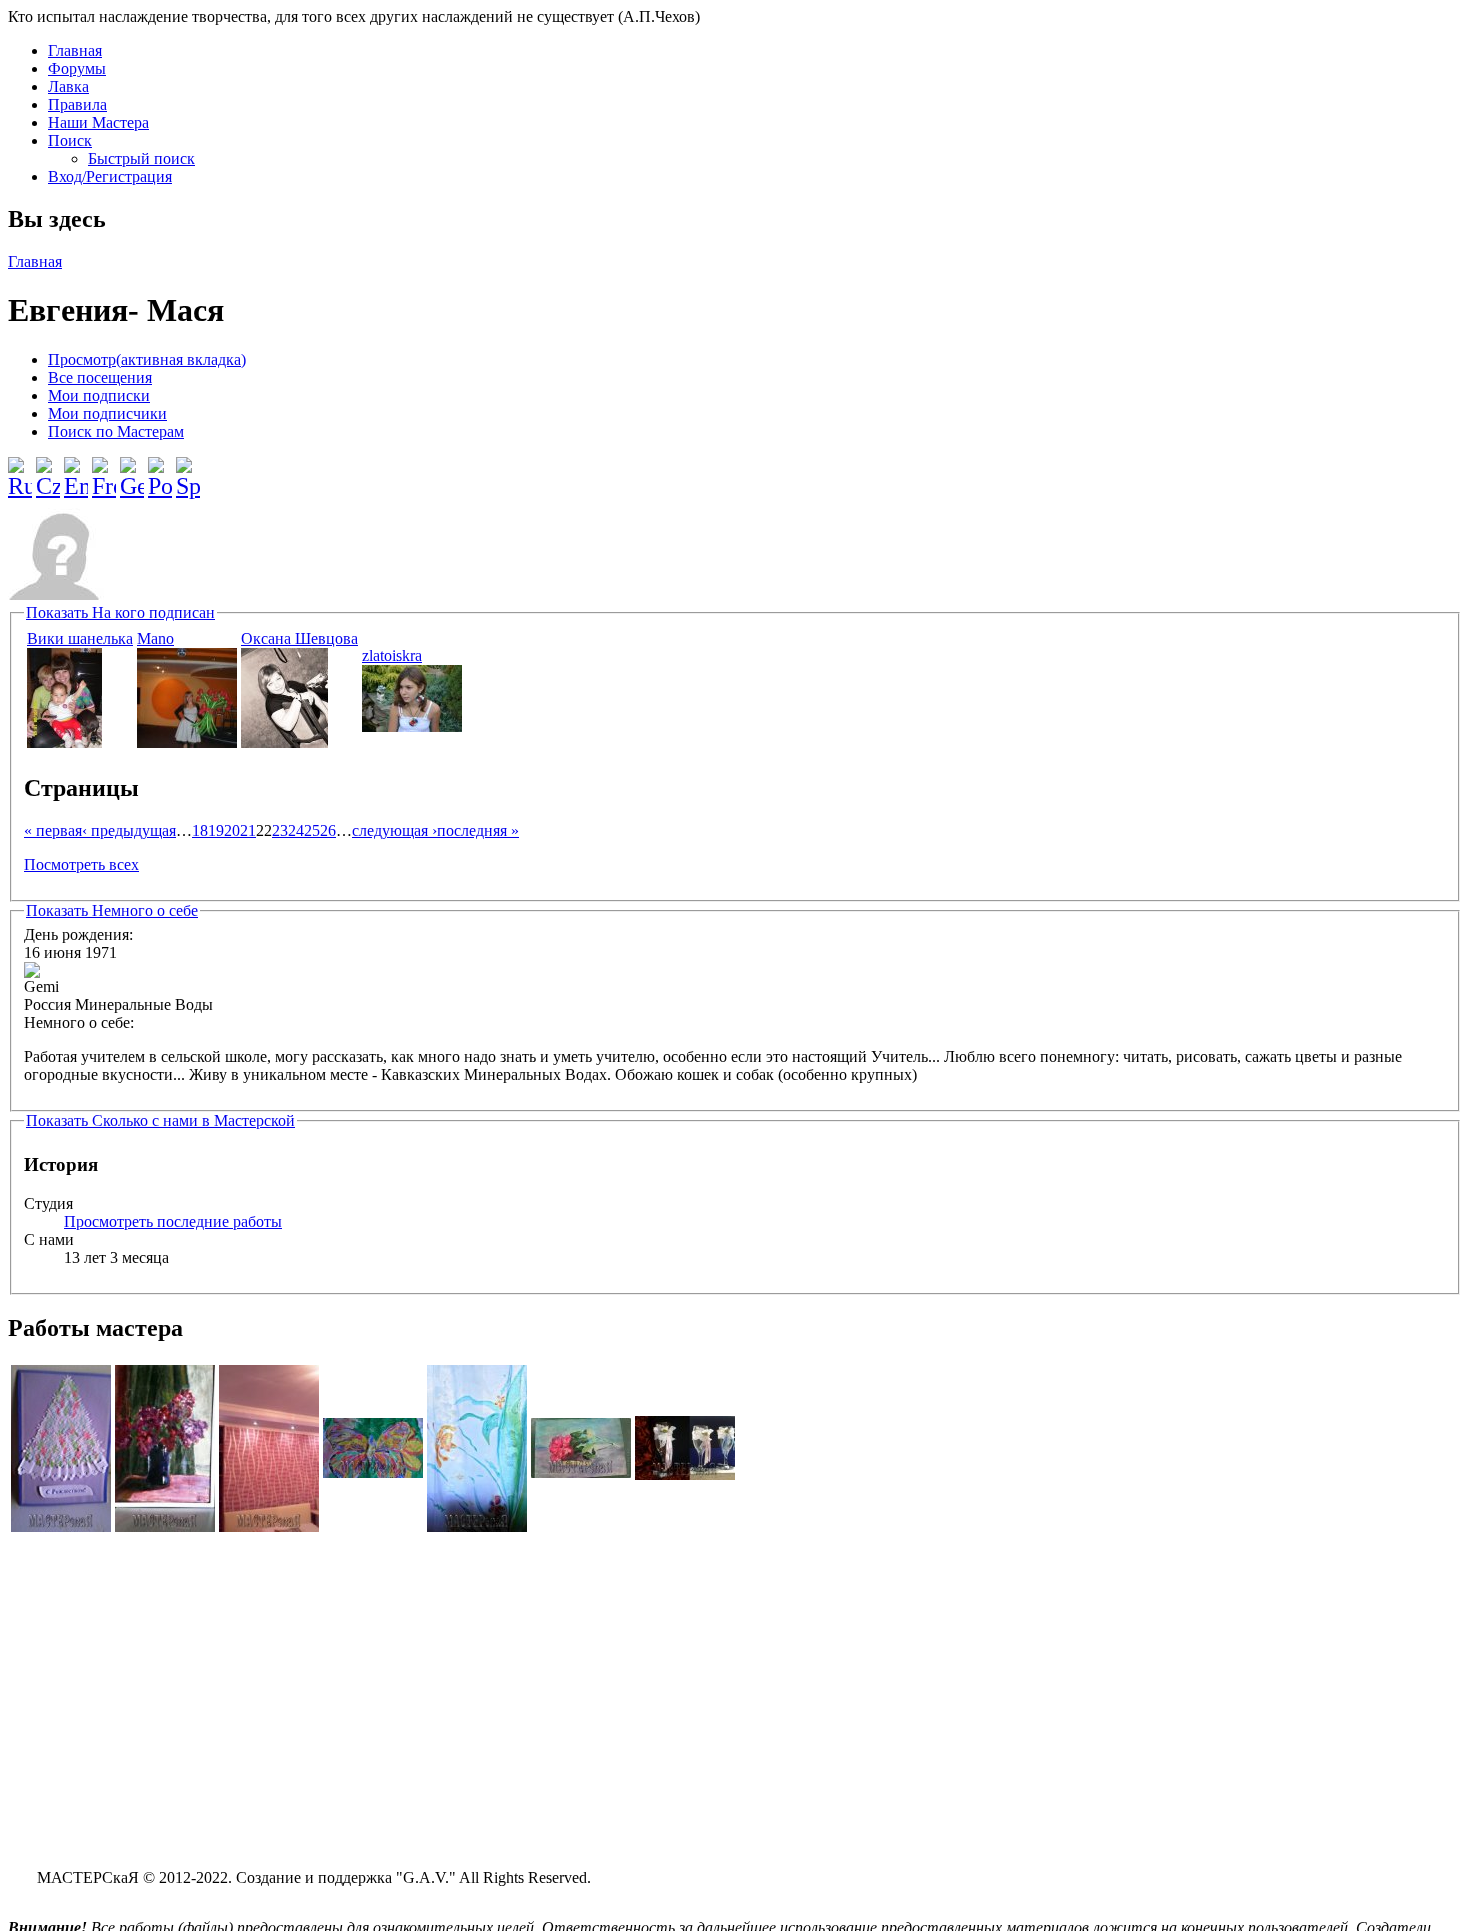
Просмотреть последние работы (173, 1221)
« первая (53, 830)
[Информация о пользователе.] (64, 742)
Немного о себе (112, 910)
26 (328, 830)
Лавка (68, 86)
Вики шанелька (80, 638)
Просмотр (147, 359)
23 (280, 830)
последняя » (478, 830)
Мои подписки (99, 395)
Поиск (70, 140)
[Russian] (20, 470)
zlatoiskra (392, 655)
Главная (75, 50)
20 (232, 830)
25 (312, 830)
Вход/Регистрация (110, 176)
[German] (132, 470)
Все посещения (100, 377)
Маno (155, 638)
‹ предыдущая (129, 830)
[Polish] (160, 470)
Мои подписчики (107, 413)
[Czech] (48, 470)
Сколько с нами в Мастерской (160, 1120)
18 (200, 830)
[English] (76, 470)
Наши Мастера (98, 122)
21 (248, 830)
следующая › (394, 830)
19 (216, 830)
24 (296, 830)
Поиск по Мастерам (116, 431)
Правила (77, 104)
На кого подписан (120, 612)
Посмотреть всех (81, 864)
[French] (104, 470)
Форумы (77, 68)
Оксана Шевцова (299, 638)
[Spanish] (188, 470)
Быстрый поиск (141, 158)
